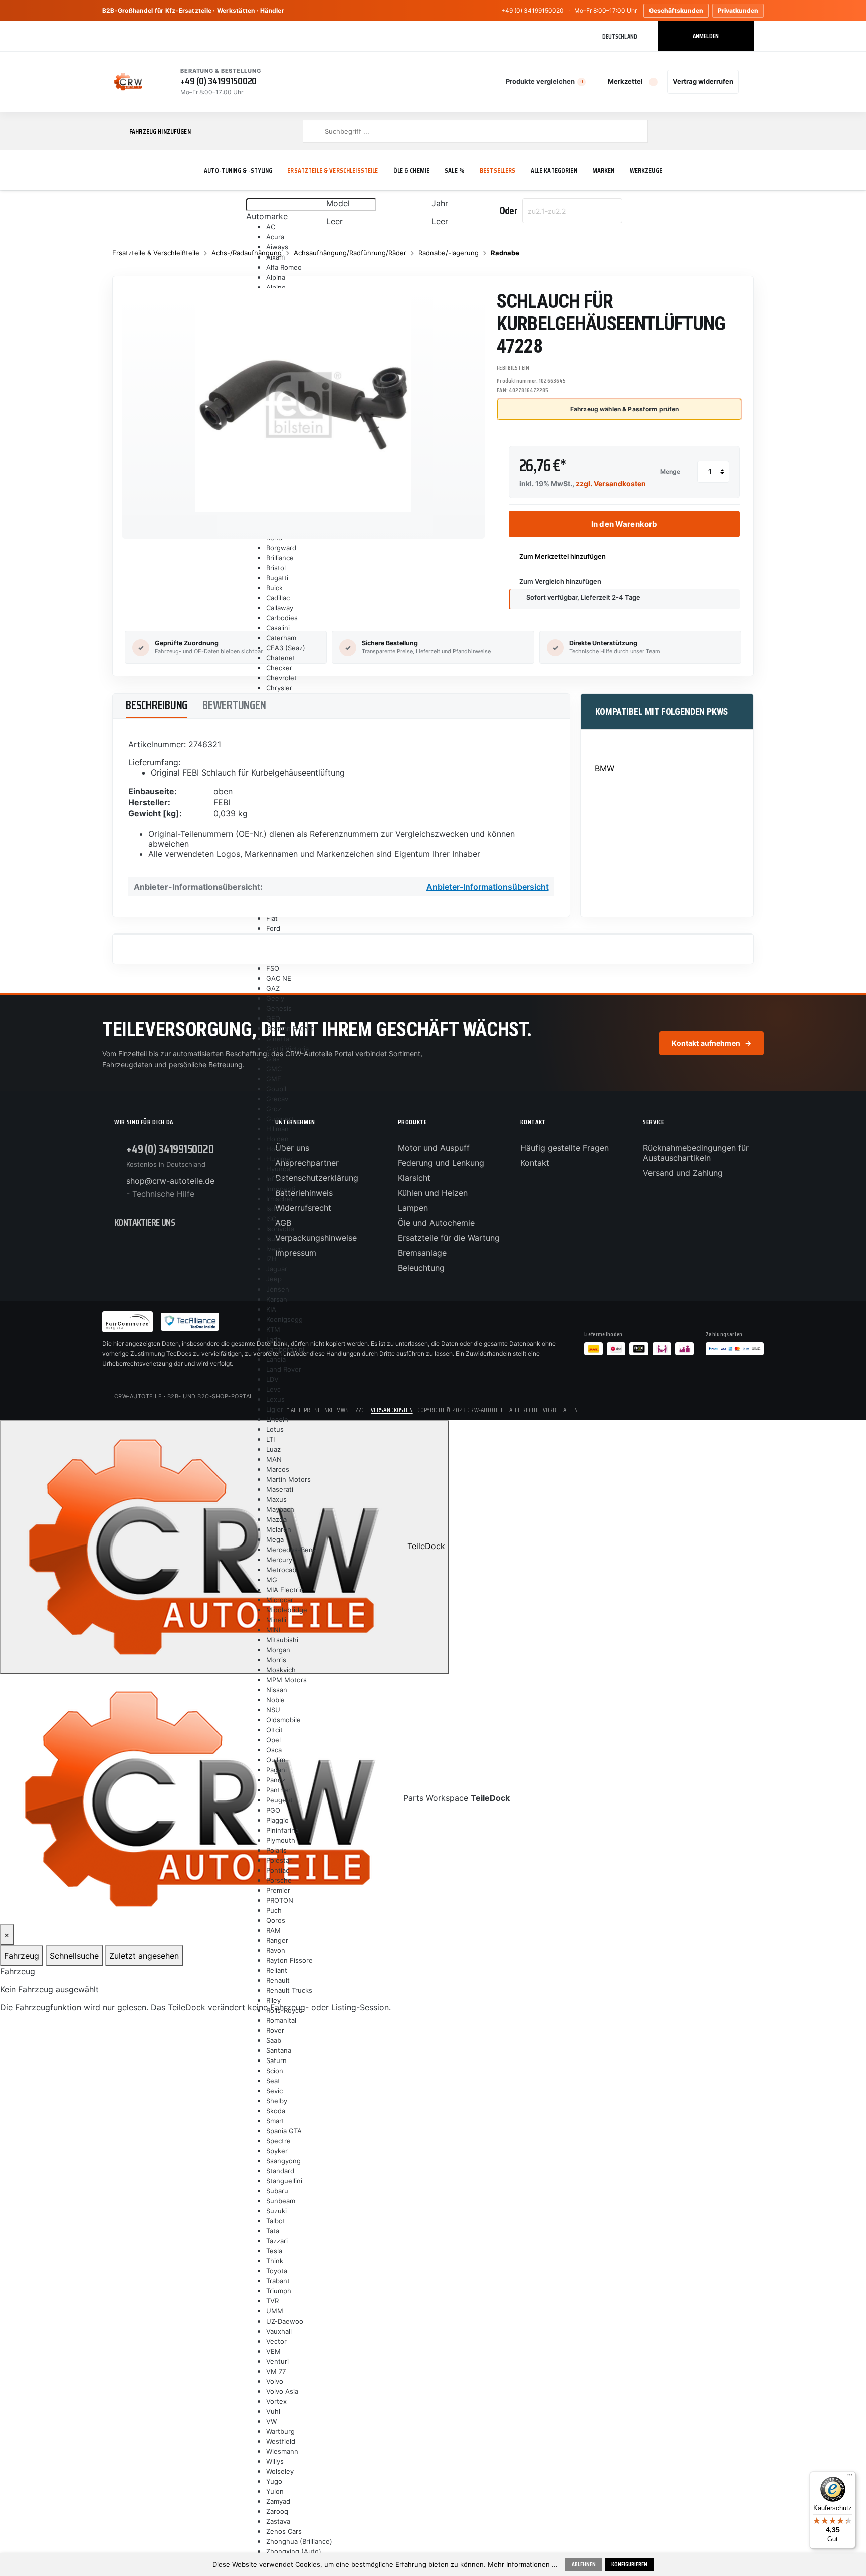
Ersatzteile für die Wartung (449, 1238)
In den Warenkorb (624, 524)
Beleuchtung (421, 1268)
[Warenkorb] (748, 82)
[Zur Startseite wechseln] (128, 82)
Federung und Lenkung (441, 1163)
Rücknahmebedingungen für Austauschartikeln (696, 1153)
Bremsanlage (422, 1253)
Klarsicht (414, 1178)
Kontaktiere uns (145, 1222)
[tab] (157, 706)
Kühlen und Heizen (433, 1193)
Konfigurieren (629, 2564)
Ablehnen (584, 2564)
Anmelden (706, 36)
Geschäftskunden (676, 10)
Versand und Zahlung (683, 1173)
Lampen (413, 1208)
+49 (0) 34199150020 (532, 10)
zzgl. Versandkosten (611, 484)
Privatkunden (738, 10)
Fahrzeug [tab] (22, 1956)
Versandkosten (392, 1410)
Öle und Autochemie (436, 1223)
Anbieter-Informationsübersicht (488, 887)
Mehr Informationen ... (523, 2564)
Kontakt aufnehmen (711, 1043)
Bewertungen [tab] (234, 705)
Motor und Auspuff (434, 1148)
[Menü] (850, 2477)
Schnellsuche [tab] (74, 1956)
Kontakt (535, 1163)
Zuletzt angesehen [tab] (144, 1956)
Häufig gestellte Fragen (565, 1148)
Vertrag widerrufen (703, 81)
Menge (670, 472)
